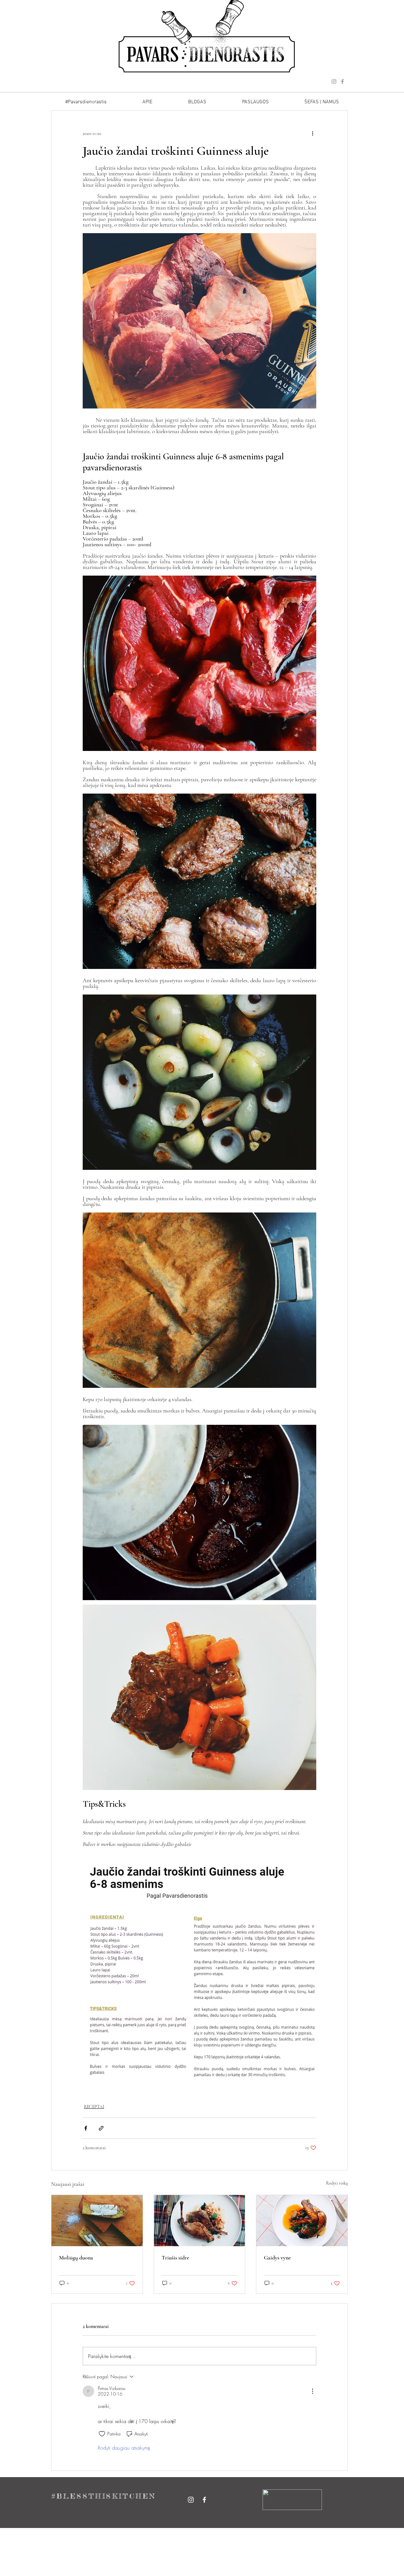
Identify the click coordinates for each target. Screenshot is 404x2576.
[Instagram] (334, 82)
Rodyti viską (337, 2183)
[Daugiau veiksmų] (312, 133)
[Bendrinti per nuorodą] (101, 2128)
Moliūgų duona (76, 2258)
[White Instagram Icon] (191, 2500)
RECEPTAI (94, 2107)
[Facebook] (342, 82)
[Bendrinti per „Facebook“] (86, 2128)
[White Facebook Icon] (204, 2500)
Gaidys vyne (277, 2258)
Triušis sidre (175, 2258)
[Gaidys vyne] (302, 2221)
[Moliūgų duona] (97, 2221)
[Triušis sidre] (200, 2221)
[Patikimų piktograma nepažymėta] (102, 2434)
